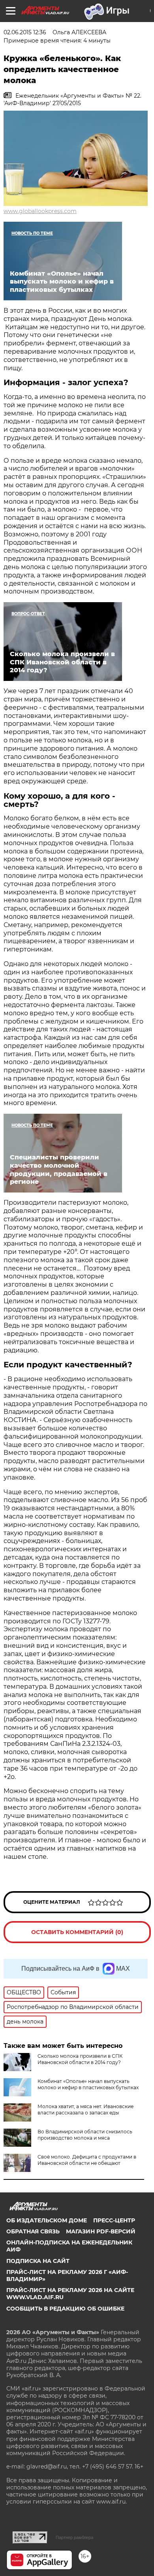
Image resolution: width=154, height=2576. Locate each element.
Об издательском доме (47, 2220)
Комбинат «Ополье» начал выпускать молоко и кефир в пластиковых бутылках (88, 2084)
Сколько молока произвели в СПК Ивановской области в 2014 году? (80, 2059)
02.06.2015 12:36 (25, 32)
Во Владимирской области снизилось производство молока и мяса (85, 2135)
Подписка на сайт (38, 2261)
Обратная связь (33, 2231)
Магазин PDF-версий (101, 2231)
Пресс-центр (114, 2220)
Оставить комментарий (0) (77, 1932)
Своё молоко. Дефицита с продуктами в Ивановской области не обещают (87, 2160)
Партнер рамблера (74, 2537)
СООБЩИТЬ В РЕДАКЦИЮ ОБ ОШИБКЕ (65, 2309)
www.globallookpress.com (40, 211)
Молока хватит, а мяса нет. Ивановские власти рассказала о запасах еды (85, 2110)
